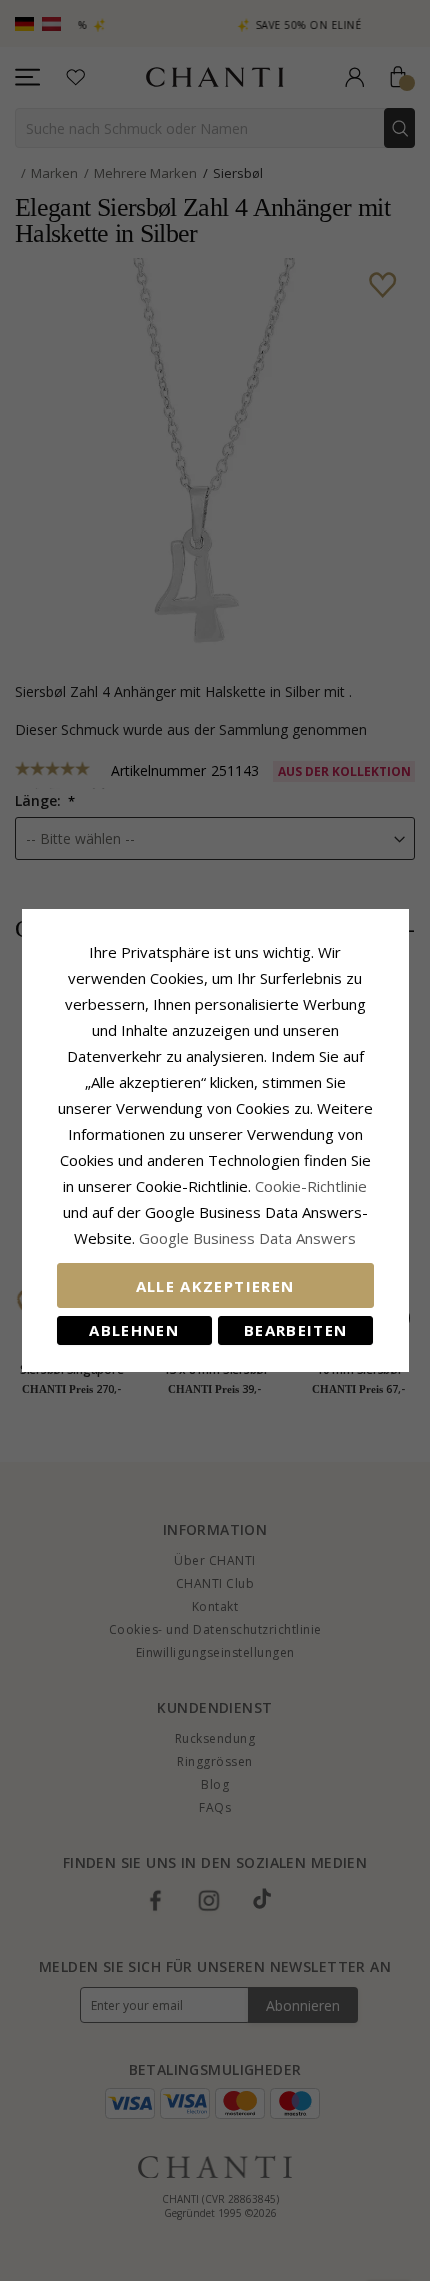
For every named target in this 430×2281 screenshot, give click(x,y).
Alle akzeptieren (215, 1286)
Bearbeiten (296, 1330)
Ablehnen (134, 1330)
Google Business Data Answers (247, 1238)
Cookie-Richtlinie (311, 1186)
